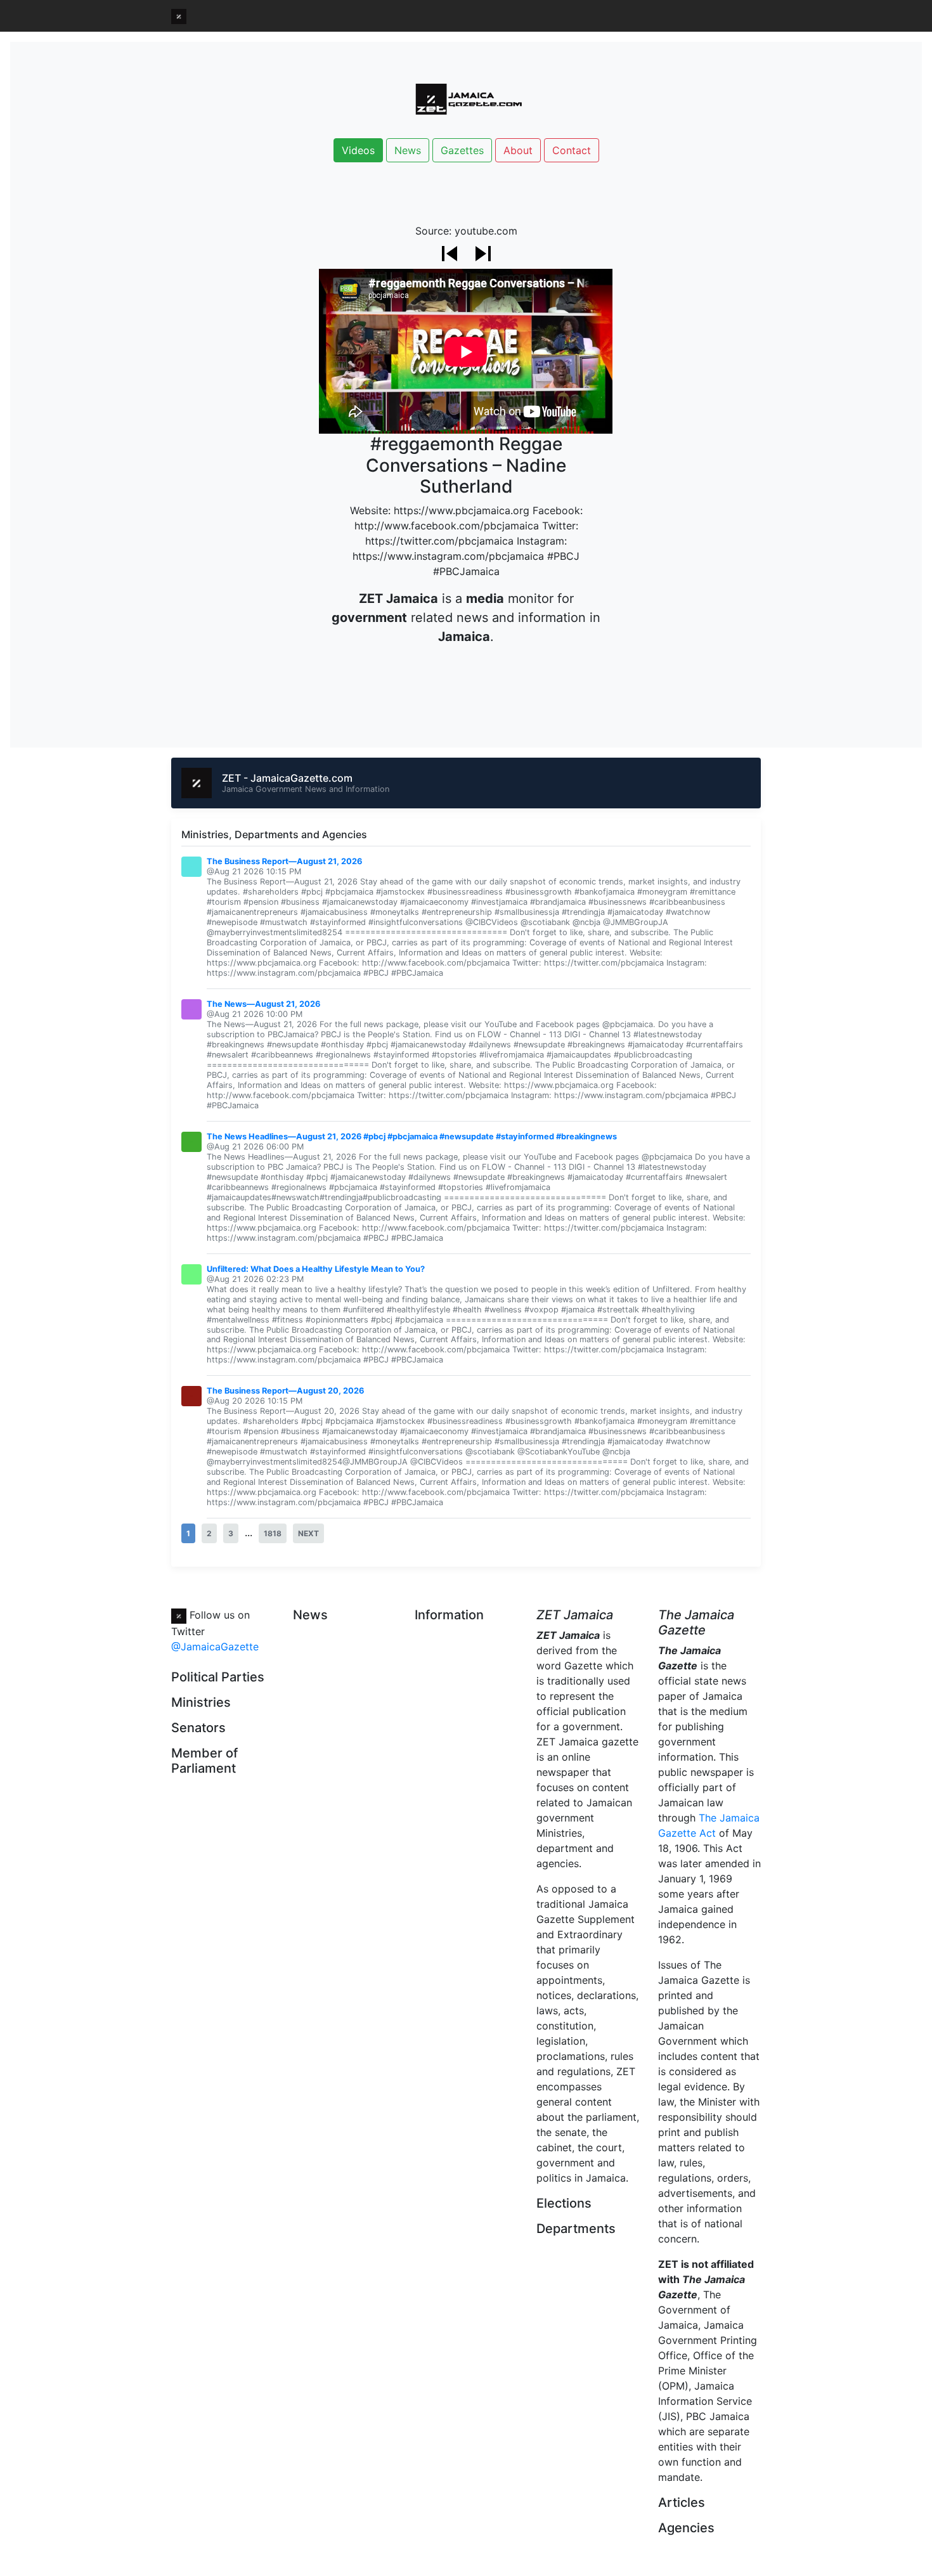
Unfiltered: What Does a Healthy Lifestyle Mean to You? (316, 1269)
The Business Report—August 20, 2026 (285, 1391)
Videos (358, 150)
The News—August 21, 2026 (263, 1004)
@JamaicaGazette (215, 1647)
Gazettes (462, 150)
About (518, 150)
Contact (572, 150)
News (408, 150)
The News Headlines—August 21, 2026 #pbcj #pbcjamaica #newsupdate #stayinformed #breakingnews (412, 1136)
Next (308, 1533)
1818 (273, 1533)
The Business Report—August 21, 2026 (284, 861)
